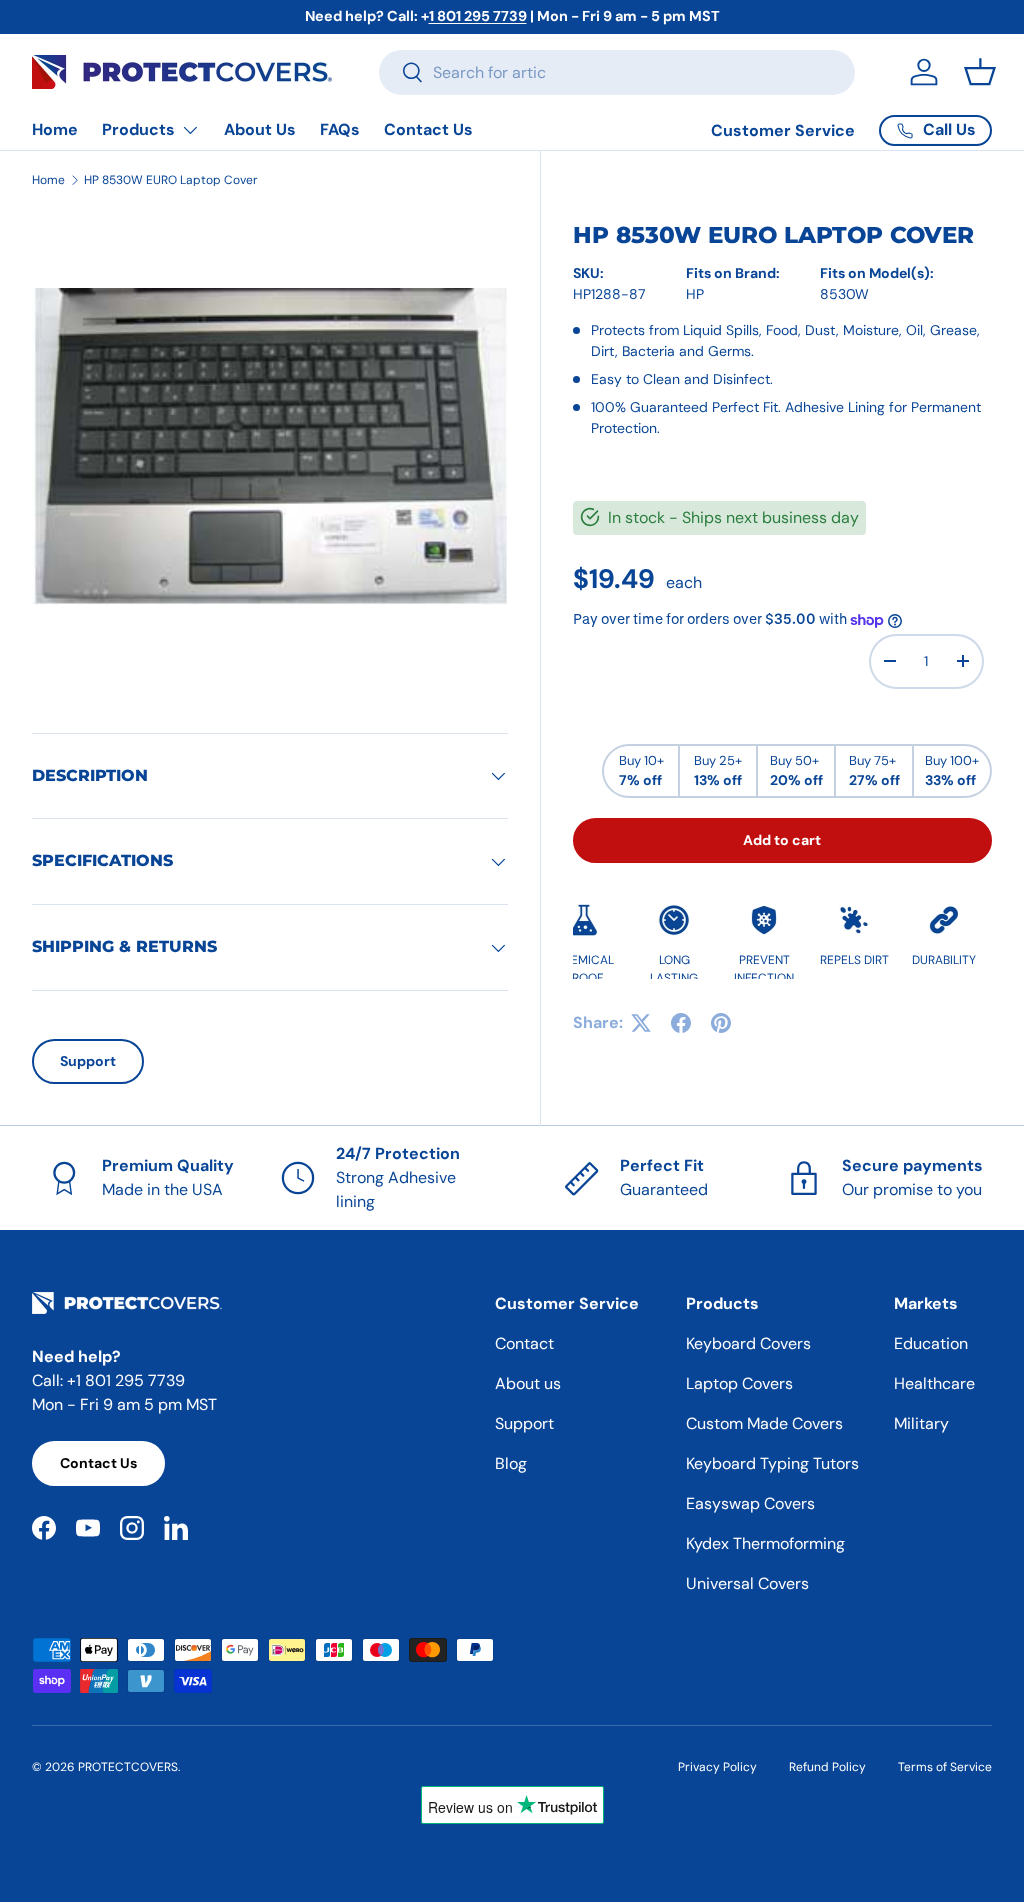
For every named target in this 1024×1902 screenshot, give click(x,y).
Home (55, 129)
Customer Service (783, 130)
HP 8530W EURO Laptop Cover (171, 180)
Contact (524, 1343)
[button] (980, 72)
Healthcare (934, 1383)
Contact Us (428, 129)
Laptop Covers (739, 1383)
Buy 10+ (641, 771)
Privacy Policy (717, 1767)
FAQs (340, 129)
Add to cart (782, 840)
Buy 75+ (874, 771)
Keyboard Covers (748, 1343)
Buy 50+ (796, 771)
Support (88, 1061)
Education (931, 1343)
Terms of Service (945, 1767)
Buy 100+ (952, 771)
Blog (511, 1463)
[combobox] (617, 72)
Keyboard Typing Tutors (772, 1463)
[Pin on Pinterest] (721, 1023)
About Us (260, 129)
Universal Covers (747, 1583)
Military (921, 1423)
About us (528, 1383)
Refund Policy (827, 1767)
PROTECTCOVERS (128, 1767)
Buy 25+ (718, 771)
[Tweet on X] (641, 1023)
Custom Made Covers (764, 1423)
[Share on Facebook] (681, 1023)
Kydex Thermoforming (765, 1543)
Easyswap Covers (750, 1503)
